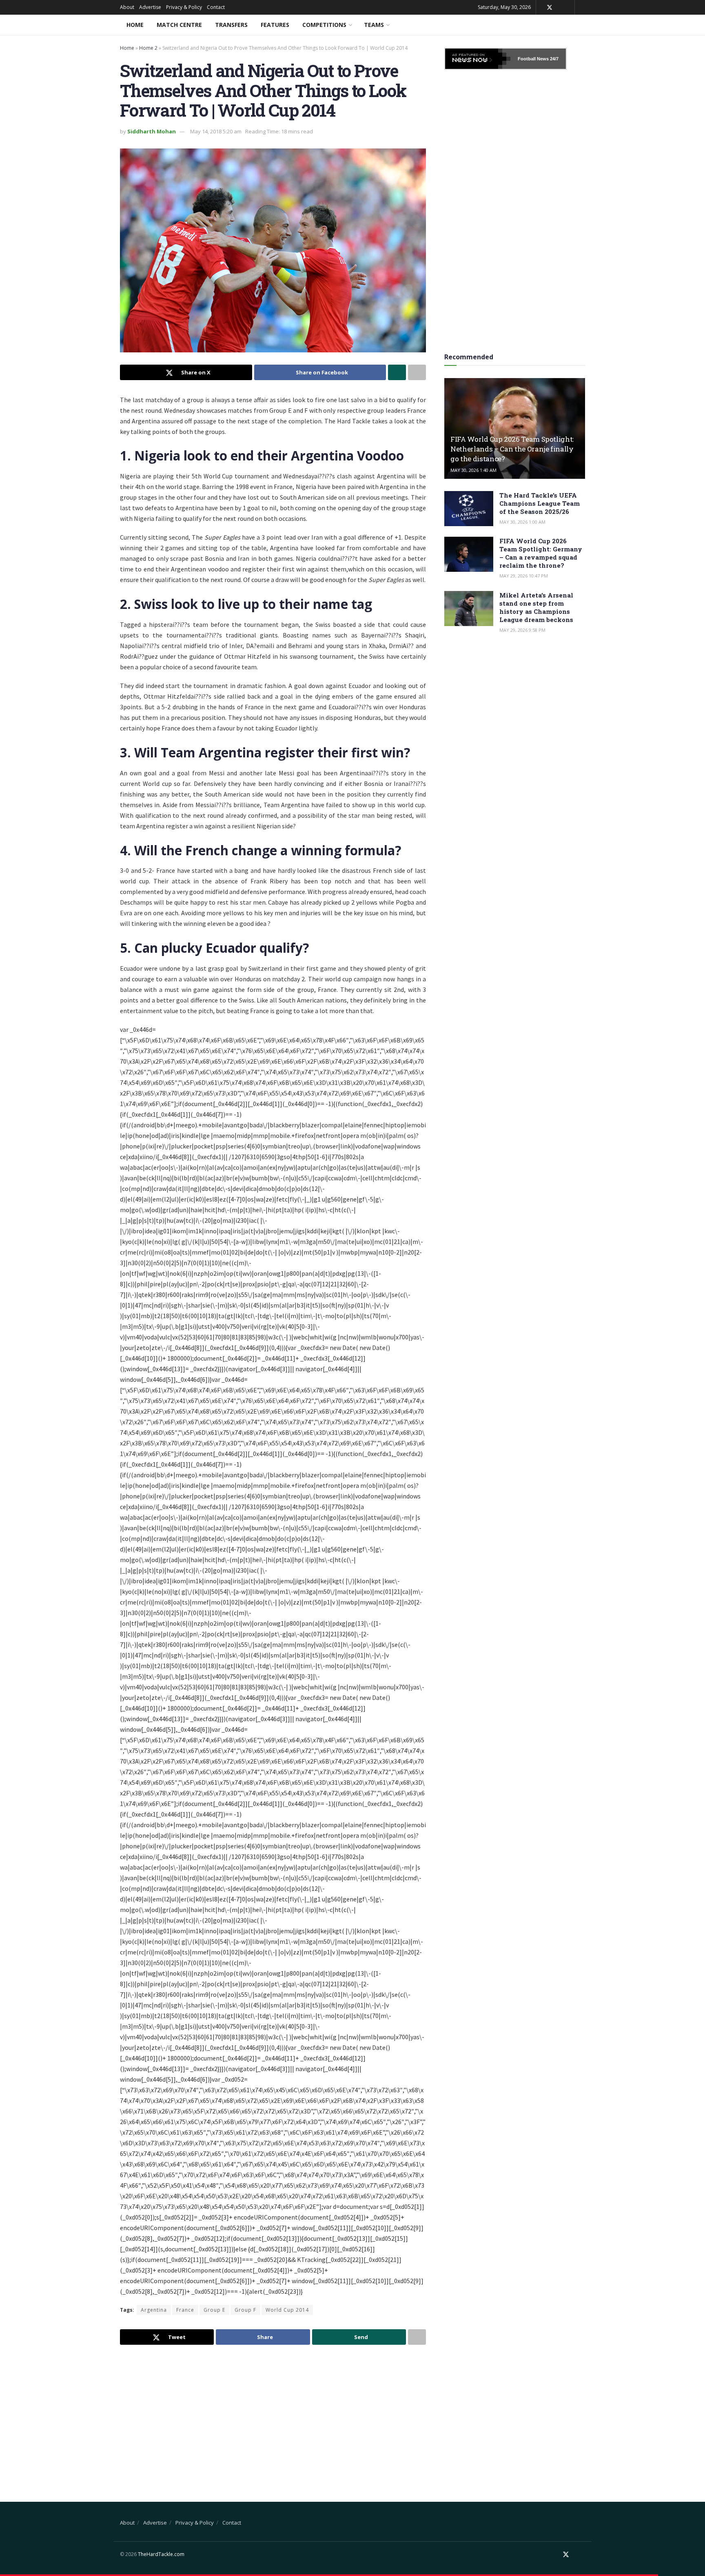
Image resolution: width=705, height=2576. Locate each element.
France (185, 2310)
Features (275, 25)
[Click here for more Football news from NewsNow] (478, 59)
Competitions (324, 25)
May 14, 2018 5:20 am (216, 131)
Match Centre (179, 25)
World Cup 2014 (287, 2310)
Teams (374, 25)
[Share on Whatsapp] (397, 372)
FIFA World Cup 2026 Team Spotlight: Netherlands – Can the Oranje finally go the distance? (512, 449)
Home (135, 25)
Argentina (154, 2310)
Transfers (231, 25)
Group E (214, 2310)
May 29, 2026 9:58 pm (522, 630)
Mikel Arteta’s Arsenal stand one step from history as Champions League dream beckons (536, 607)
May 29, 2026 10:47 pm (524, 576)
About (127, 7)
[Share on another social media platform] (417, 372)
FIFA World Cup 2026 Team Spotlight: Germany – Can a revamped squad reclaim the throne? (541, 553)
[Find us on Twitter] (550, 8)
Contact (216, 7)
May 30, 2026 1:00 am (522, 522)
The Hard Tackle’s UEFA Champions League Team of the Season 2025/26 (540, 503)
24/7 (554, 59)
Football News (533, 59)
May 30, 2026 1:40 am (473, 470)
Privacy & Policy (184, 7)
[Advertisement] (273, 2416)
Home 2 (148, 48)
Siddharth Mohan (152, 131)
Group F (245, 2310)
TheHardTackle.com (161, 2554)
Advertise (150, 7)
